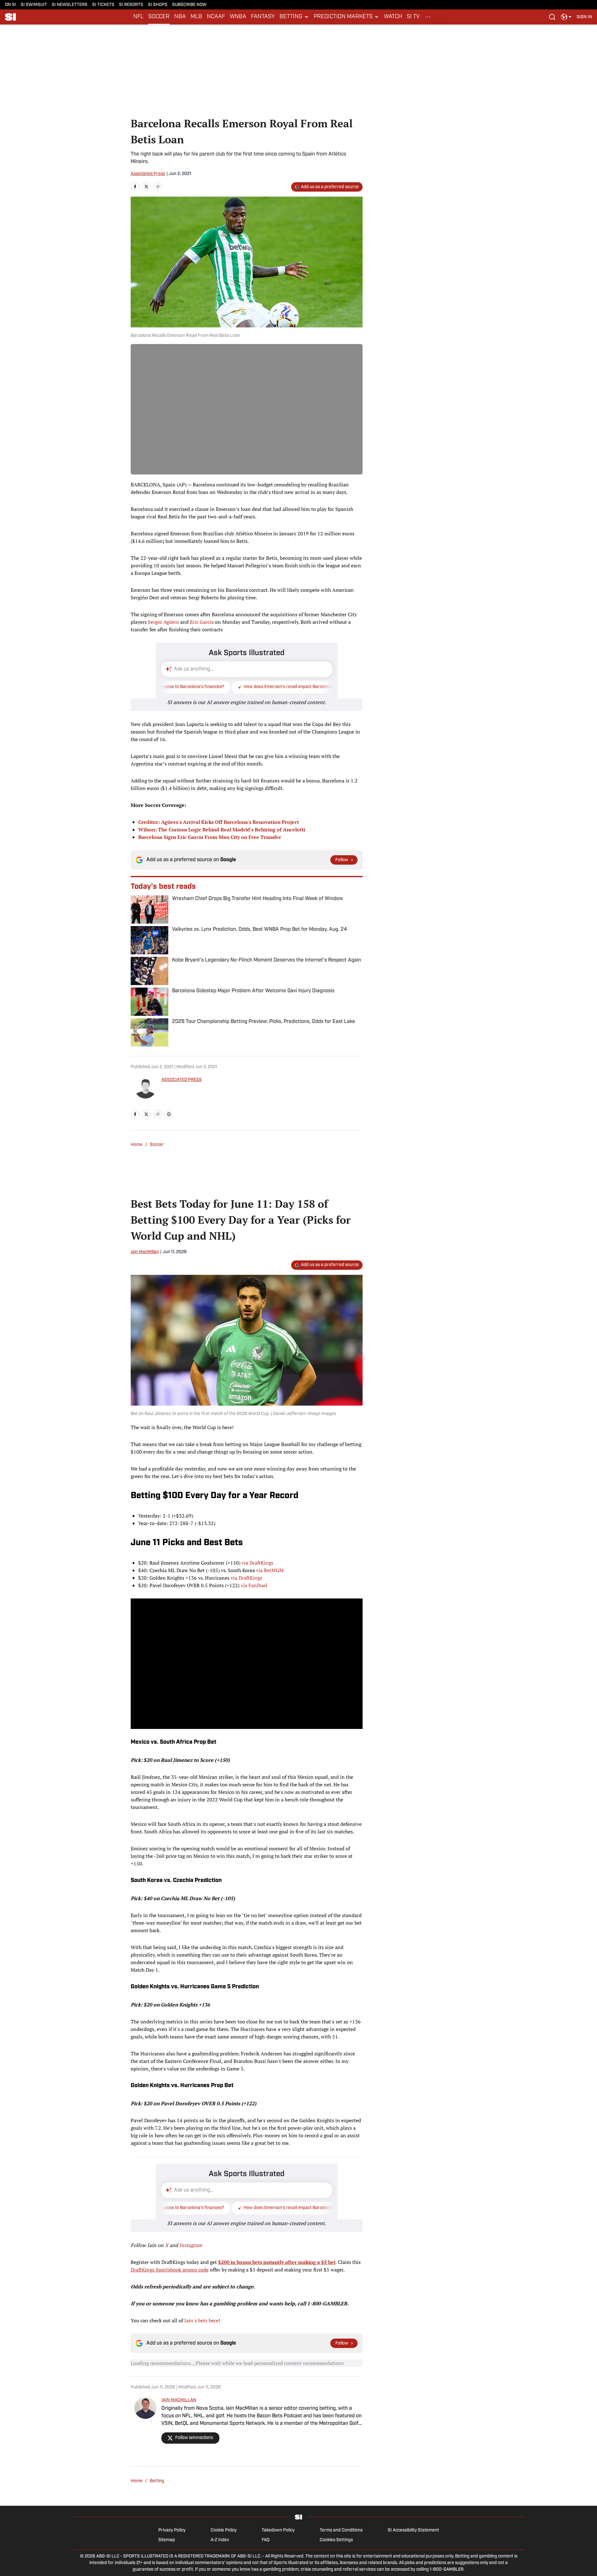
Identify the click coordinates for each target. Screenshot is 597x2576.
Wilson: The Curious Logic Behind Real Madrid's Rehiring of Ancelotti (222, 830)
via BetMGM (270, 1570)
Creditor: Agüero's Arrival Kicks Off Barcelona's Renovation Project (219, 822)
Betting (157, 2481)
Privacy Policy (172, 2530)
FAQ (266, 2540)
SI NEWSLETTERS (70, 5)
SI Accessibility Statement (413, 2530)
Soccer (157, 1145)
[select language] (566, 17)
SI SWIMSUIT (34, 5)
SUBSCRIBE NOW (189, 5)
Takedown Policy (278, 2530)
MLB (196, 17)
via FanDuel (254, 1585)
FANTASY (263, 17)
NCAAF (216, 17)
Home (137, 1145)
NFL (138, 17)
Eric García (202, 622)
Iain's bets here (201, 2320)
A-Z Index (220, 2540)
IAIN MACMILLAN (179, 2400)
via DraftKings (257, 1563)
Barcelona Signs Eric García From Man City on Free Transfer (210, 837)
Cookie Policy (224, 2530)
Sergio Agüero (163, 622)
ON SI (10, 5)
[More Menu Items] (428, 17)
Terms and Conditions (341, 2530)
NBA (180, 17)
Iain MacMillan (145, 1252)
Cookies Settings (336, 2540)
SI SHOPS (158, 5)
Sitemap (167, 2540)
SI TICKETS (103, 5)
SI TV (413, 17)
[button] (294, 17)
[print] (169, 1114)
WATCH (393, 17)
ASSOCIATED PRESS (182, 1080)
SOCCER (159, 17)
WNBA (238, 17)
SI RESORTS (131, 5)
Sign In (584, 17)
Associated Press (148, 174)
